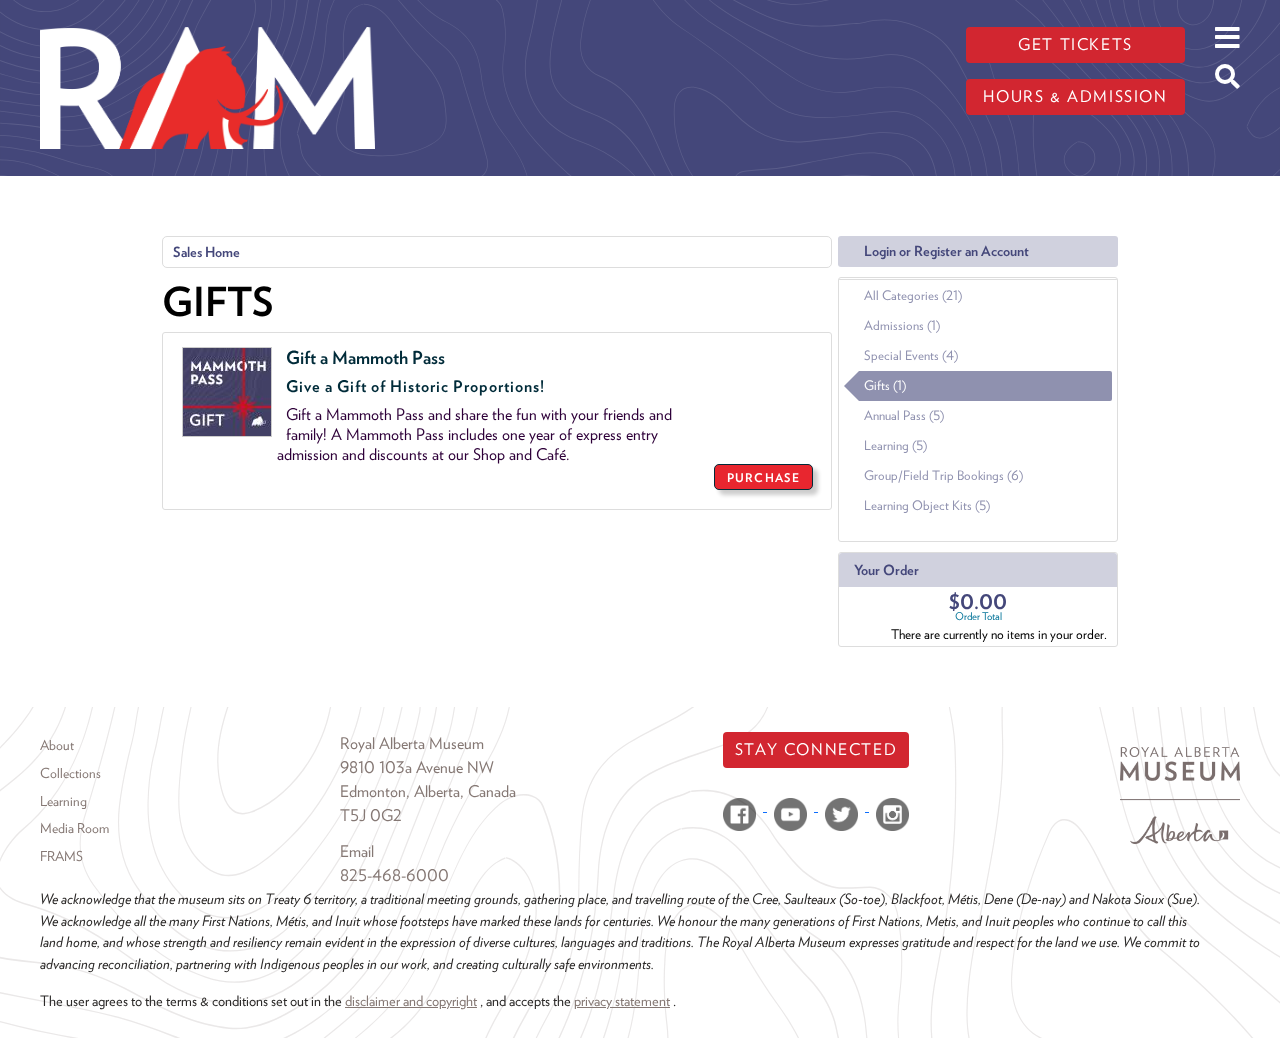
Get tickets (1075, 44)
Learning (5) (895, 445)
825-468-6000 (394, 875)
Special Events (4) (911, 355)
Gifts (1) (885, 385)
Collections (70, 773)
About (57, 745)
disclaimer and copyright (411, 1000)
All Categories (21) (913, 295)
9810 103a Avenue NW (417, 767)
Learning (63, 801)
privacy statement (622, 1000)
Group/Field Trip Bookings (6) (943, 475)
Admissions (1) (902, 325)
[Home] (207, 15)
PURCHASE (763, 477)
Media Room (74, 828)
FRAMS (61, 856)
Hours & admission (1075, 96)
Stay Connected (816, 749)
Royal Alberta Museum (412, 743)
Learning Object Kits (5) (927, 505)
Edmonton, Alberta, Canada (428, 791)
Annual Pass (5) (904, 415)
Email (357, 851)
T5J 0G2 (371, 815)
